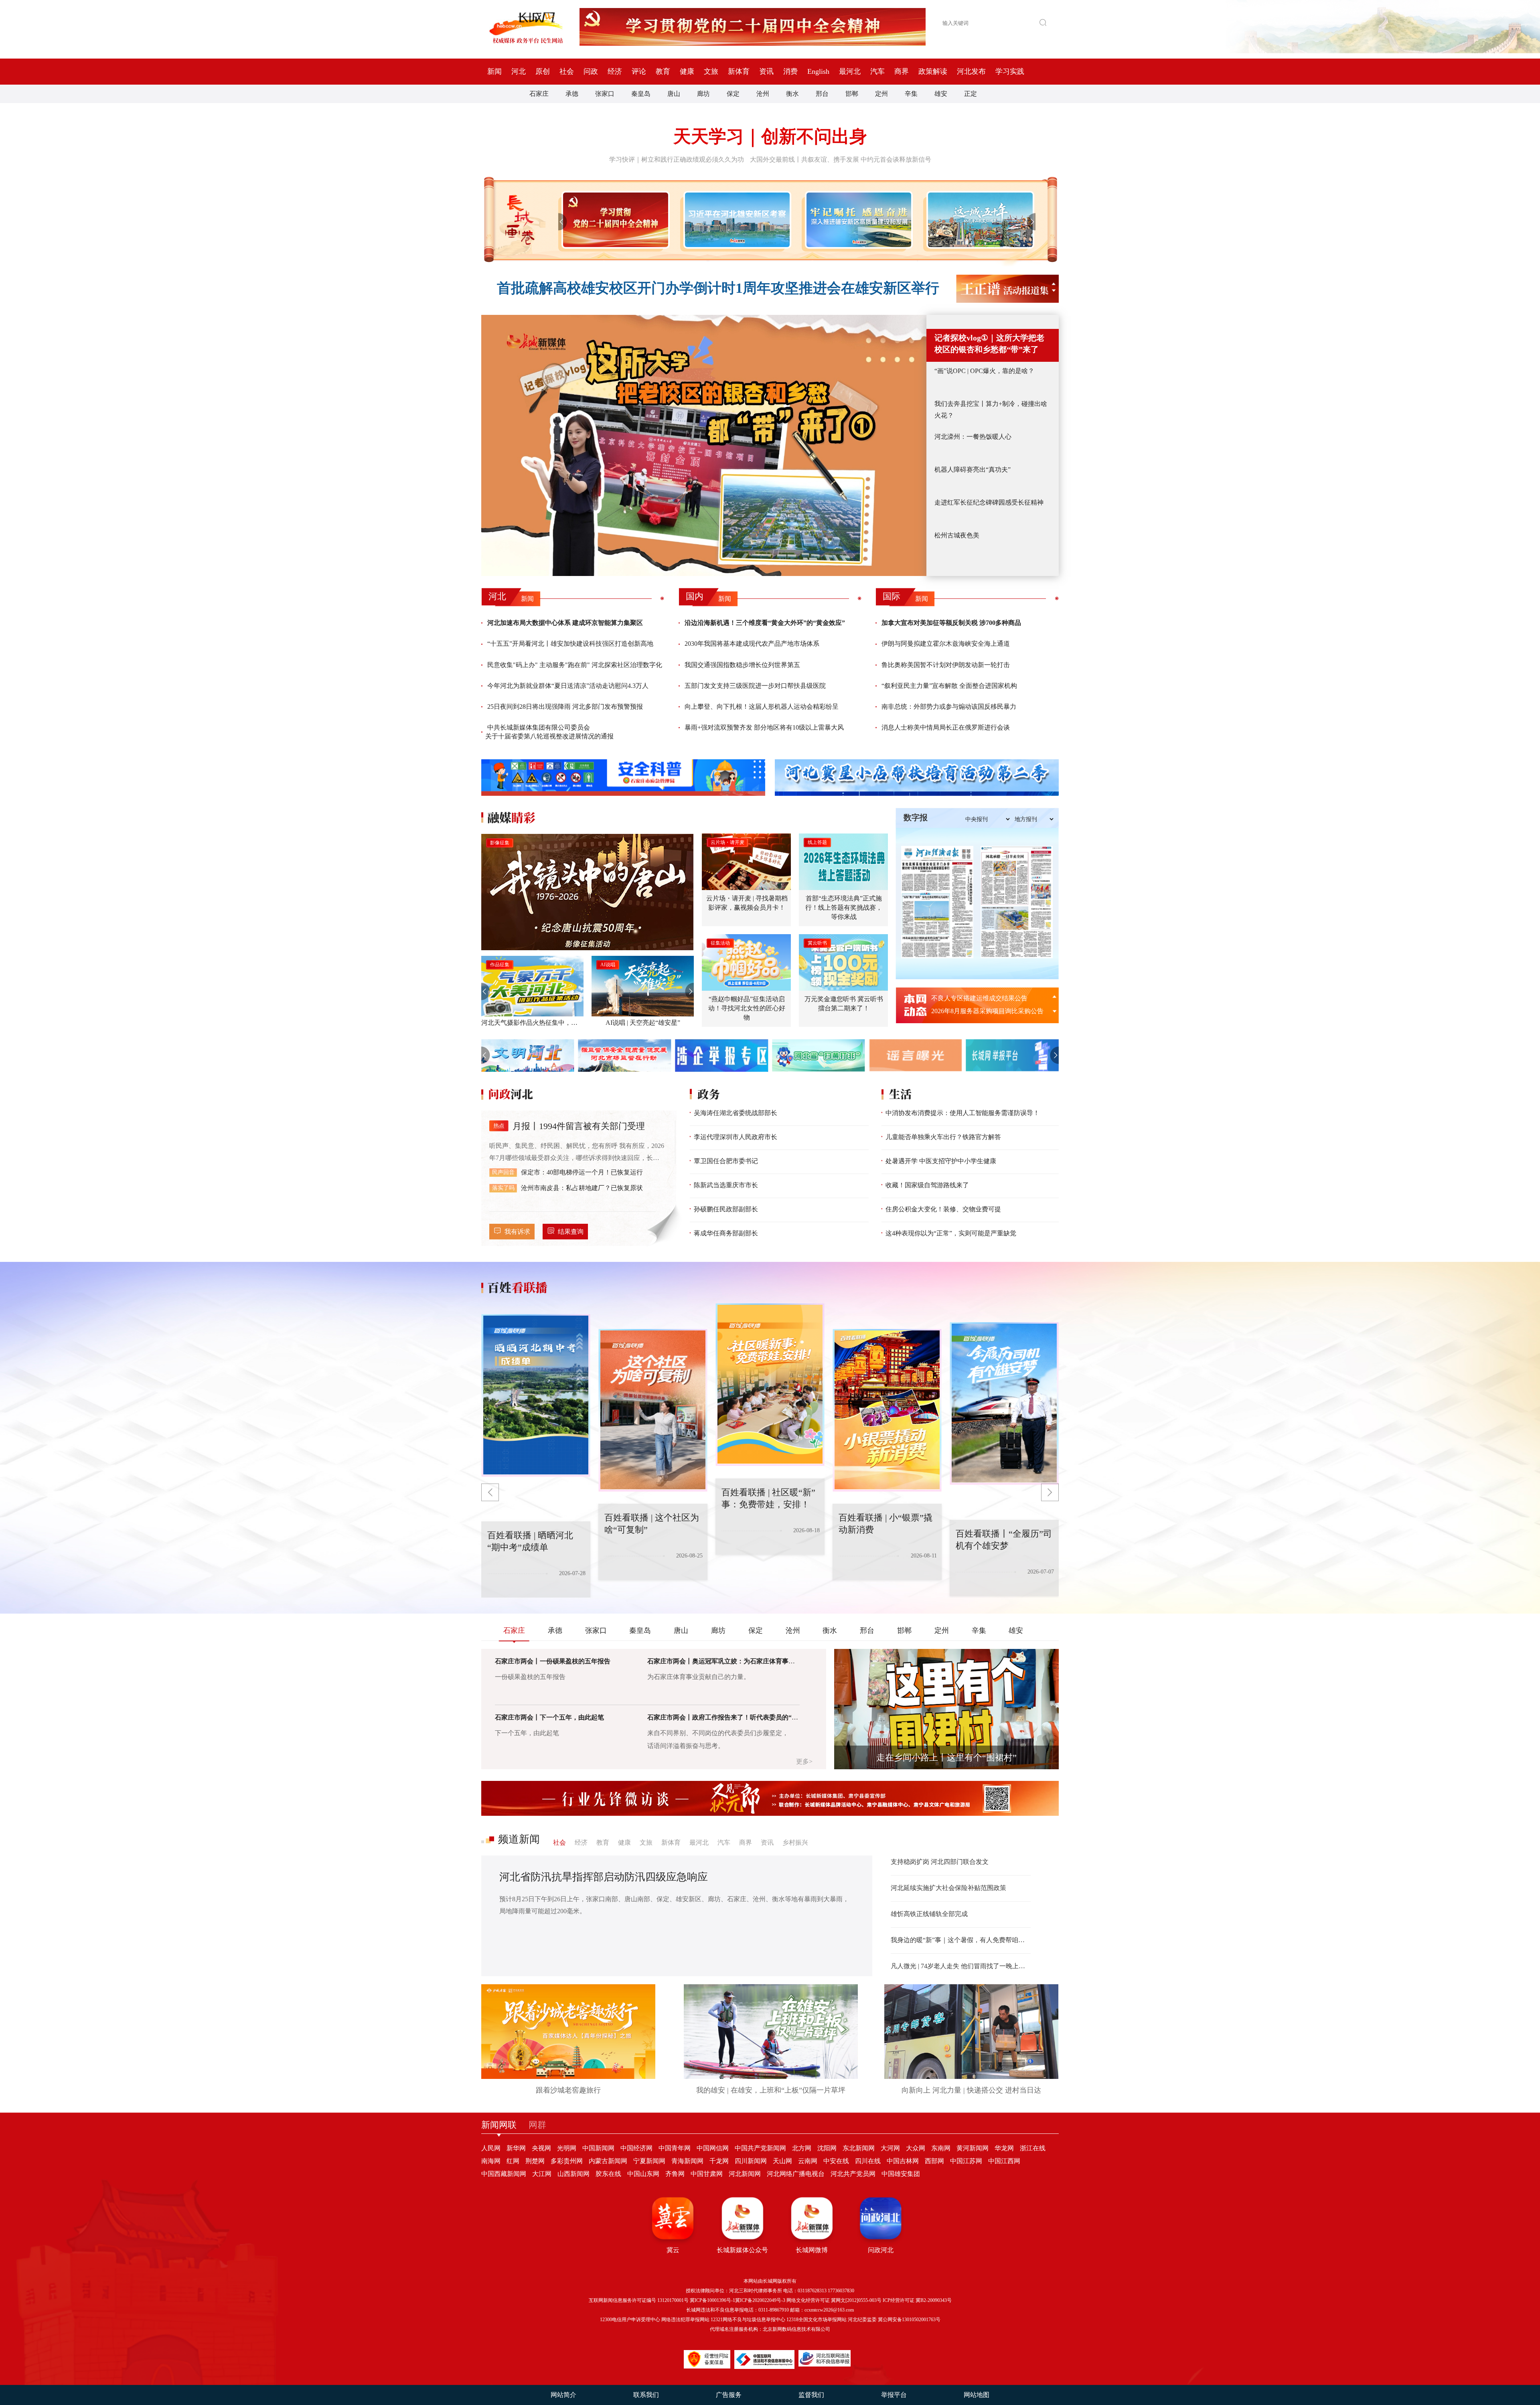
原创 (543, 71)
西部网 (934, 2161)
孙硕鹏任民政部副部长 (726, 1209)
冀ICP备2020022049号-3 (760, 2300)
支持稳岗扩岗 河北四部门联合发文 (940, 1862)
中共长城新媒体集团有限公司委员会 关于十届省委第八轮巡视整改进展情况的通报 (549, 732)
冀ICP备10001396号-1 (712, 2300)
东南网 (941, 2148)
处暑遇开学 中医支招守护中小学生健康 (941, 1161)
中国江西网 (1004, 2161)
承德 (572, 94)
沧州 (763, 94)
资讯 (766, 71)
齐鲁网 (675, 2174)
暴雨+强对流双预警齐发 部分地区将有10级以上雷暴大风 (764, 727)
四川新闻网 (751, 2161)
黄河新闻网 (973, 2148)
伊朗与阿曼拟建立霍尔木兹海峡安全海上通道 (946, 644)
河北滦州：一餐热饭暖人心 (973, 437)
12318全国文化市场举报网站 (817, 2320)
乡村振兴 (795, 1842)
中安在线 (836, 2161)
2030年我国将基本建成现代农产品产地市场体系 (752, 644)
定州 (881, 94)
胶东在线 (608, 2174)
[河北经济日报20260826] (937, 902)
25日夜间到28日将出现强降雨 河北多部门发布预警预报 (565, 707)
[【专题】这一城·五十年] (979, 220)
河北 (519, 71)
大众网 (916, 2148)
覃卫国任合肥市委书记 (726, 1161)
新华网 (516, 2148)
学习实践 (1010, 71)
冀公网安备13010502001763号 (909, 2320)
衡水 (792, 94)
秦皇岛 (641, 94)
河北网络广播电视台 (796, 2174)
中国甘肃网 (707, 2174)
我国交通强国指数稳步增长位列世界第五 (742, 665)
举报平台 (894, 2395)
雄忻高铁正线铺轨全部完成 (929, 1914)
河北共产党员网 (853, 2174)
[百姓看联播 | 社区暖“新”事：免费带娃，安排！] (653, 1410)
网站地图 (977, 2395)
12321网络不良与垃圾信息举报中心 (748, 2320)
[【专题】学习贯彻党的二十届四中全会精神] (614, 220)
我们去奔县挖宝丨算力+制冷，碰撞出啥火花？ (991, 410)
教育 (663, 71)
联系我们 (646, 2395)
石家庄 (539, 94)
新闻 (494, 71)
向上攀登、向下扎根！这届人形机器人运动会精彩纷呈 (762, 707)
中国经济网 (636, 2148)
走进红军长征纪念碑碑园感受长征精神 (989, 502)
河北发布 (971, 71)
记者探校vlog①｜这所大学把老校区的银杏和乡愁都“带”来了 (989, 344)
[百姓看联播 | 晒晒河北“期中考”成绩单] (1004, 1403)
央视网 (541, 2148)
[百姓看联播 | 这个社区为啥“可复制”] (536, 1395)
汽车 (877, 71)
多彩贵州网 (567, 2161)
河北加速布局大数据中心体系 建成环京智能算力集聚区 (565, 623)
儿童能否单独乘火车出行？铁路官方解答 (943, 1137)
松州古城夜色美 (957, 535)
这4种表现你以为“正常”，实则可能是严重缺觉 (951, 1233)
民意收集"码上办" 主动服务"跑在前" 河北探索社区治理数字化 (575, 665)
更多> (804, 1761)
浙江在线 (1033, 2148)
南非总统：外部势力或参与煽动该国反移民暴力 (949, 707)
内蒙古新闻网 (608, 2161)
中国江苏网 (966, 2161)
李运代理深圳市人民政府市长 (736, 1137)
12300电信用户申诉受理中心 (630, 2320)
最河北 (850, 71)
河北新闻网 (745, 2174)
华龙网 (1004, 2148)
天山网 (782, 2161)
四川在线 (868, 2161)
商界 (902, 71)
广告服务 (729, 2395)
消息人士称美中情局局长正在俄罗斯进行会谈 (946, 727)
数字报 (916, 817)
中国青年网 (675, 2148)
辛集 (911, 94)
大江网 (542, 2174)
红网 (513, 2161)
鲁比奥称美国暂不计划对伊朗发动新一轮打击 (946, 665)
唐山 (674, 94)
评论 (639, 71)
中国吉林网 (903, 2161)
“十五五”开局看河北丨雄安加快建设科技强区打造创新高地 (570, 644)
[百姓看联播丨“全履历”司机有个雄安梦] (887, 1410)
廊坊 (703, 94)
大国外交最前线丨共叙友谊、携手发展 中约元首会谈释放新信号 (841, 159)
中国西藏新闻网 (504, 2174)
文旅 (711, 71)
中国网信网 (713, 2148)
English (818, 71)
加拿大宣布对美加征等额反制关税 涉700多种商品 (951, 623)
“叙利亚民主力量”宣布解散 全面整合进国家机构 (949, 686)
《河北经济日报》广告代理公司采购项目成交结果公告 (990, 1011)
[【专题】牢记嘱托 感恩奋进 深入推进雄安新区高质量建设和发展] (857, 220)
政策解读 (933, 71)
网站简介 (563, 2395)
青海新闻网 (687, 2161)
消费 (790, 71)
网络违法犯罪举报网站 (685, 2320)
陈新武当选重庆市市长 (726, 1185)
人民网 (491, 2148)
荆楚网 (535, 2161)
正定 (971, 94)
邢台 (822, 94)
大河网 (890, 2148)
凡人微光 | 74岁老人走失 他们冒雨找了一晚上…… (961, 1966)
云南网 (808, 2161)
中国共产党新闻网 (760, 2148)
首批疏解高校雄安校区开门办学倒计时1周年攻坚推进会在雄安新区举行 (718, 288)
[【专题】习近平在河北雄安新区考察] (736, 220)
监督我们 (811, 2395)
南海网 (491, 2161)
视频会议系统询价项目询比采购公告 (983, 998)
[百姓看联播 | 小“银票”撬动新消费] (770, 1385)
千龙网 (719, 2161)
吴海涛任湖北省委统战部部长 (736, 1113)
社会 (567, 71)
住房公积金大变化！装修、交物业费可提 (943, 1209)
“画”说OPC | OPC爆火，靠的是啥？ (984, 371)
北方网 (802, 2148)
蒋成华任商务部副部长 (726, 1233)
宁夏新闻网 (649, 2161)
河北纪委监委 (862, 2320)
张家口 (605, 94)
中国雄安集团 (901, 2174)
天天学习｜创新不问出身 (770, 137)
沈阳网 (827, 2148)
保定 (733, 94)
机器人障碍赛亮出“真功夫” (973, 469)
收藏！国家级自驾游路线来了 (927, 1185)
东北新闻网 (859, 2148)
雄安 (941, 94)
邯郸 (852, 94)
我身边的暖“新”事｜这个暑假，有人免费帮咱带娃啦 (961, 1940)
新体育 (739, 71)
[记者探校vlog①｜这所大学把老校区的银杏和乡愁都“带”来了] (704, 445)
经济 (615, 71)
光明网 (567, 2148)
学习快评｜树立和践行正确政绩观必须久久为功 (677, 159)
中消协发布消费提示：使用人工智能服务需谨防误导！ (962, 1113)
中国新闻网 (598, 2148)
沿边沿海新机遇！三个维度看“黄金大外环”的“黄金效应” (765, 623)
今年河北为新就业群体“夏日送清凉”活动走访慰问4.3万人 (568, 686)
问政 (591, 71)
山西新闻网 (573, 2174)
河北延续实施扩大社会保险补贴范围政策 (948, 1888)
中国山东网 (643, 2174)
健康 (687, 71)
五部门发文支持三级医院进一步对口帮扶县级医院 (755, 686)
